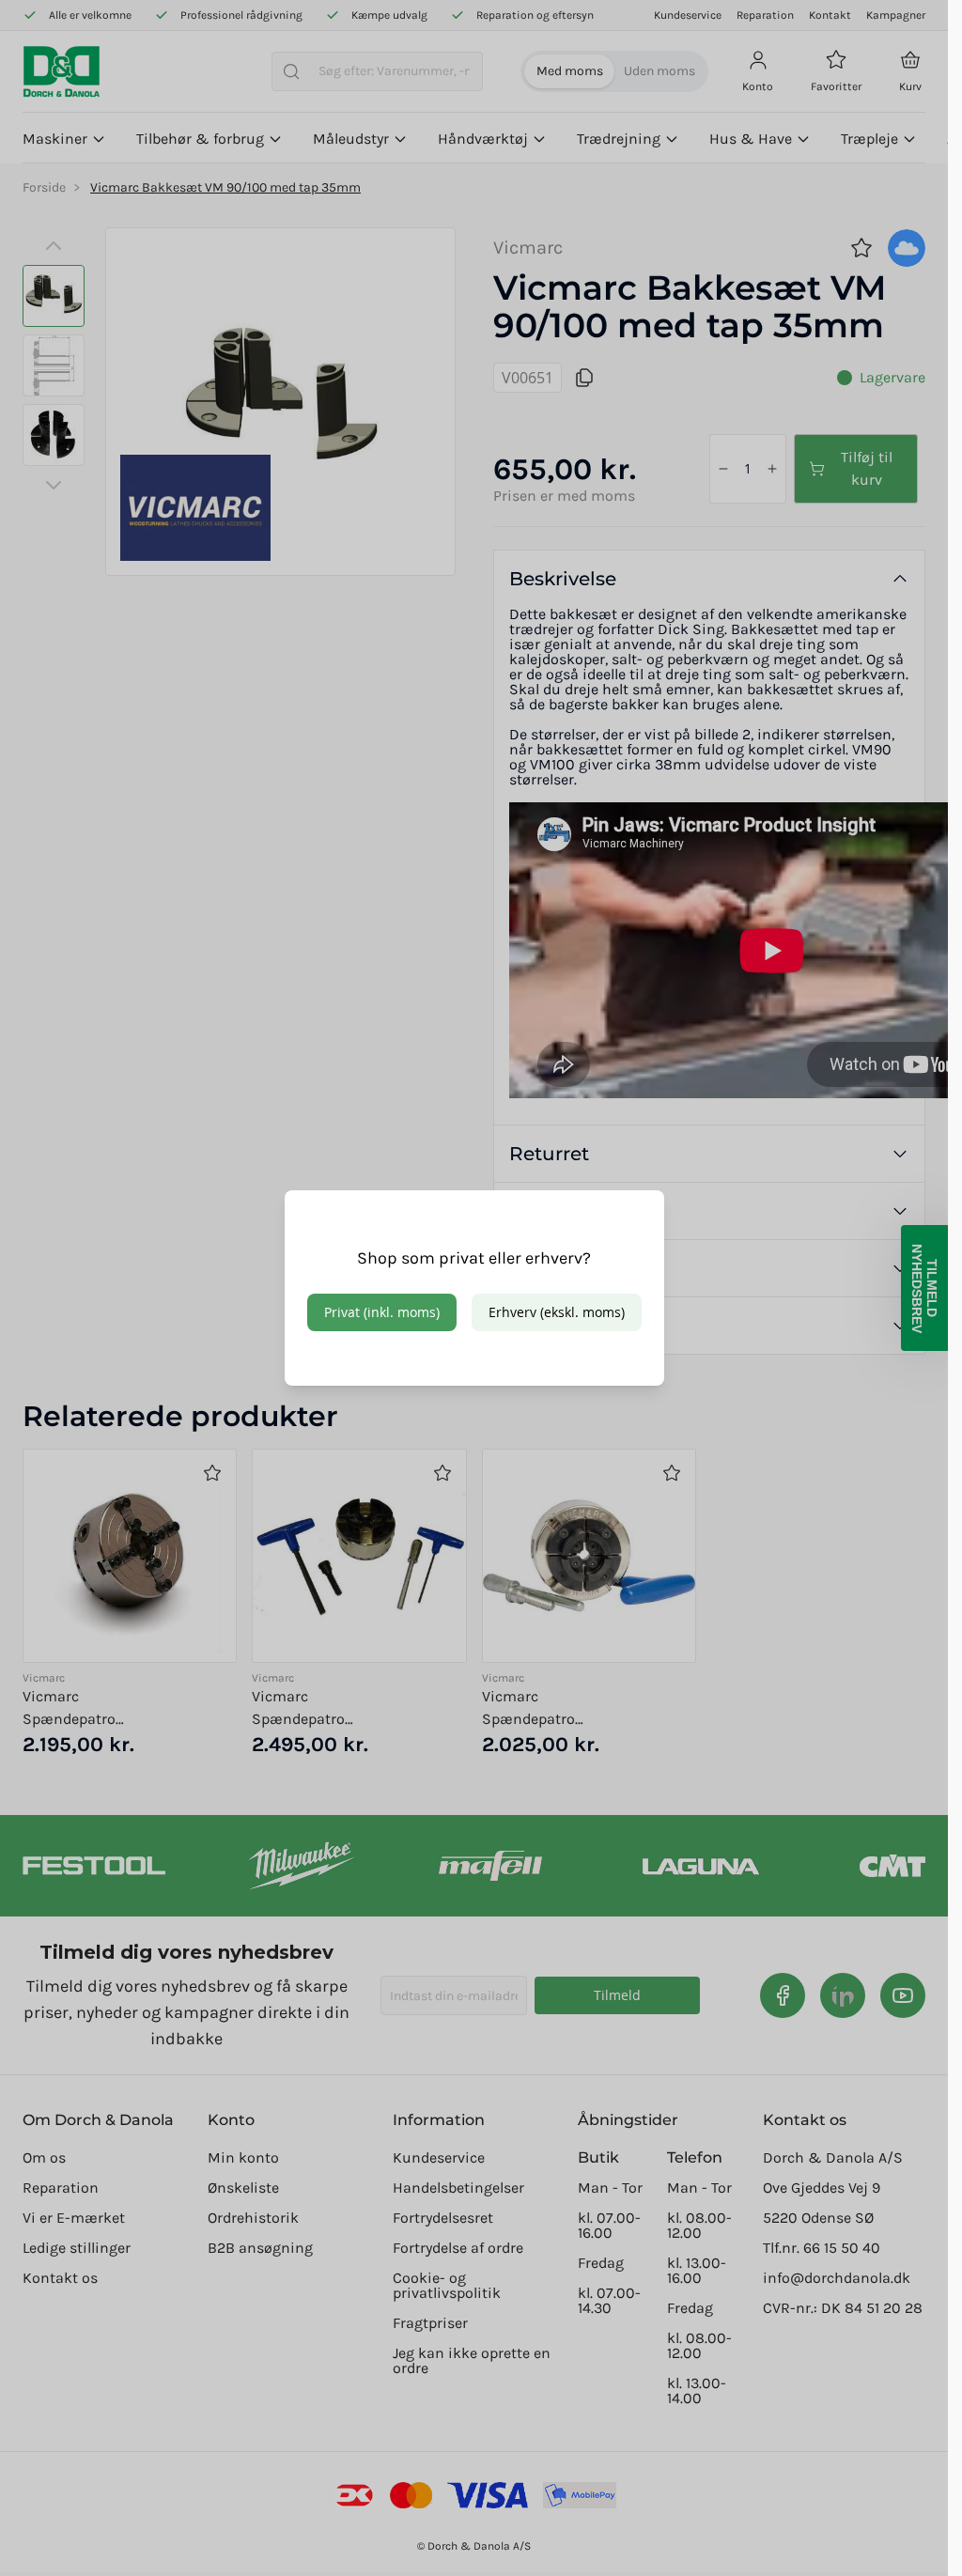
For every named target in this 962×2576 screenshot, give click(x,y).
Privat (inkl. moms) (382, 1312)
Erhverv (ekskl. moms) (557, 1312)
